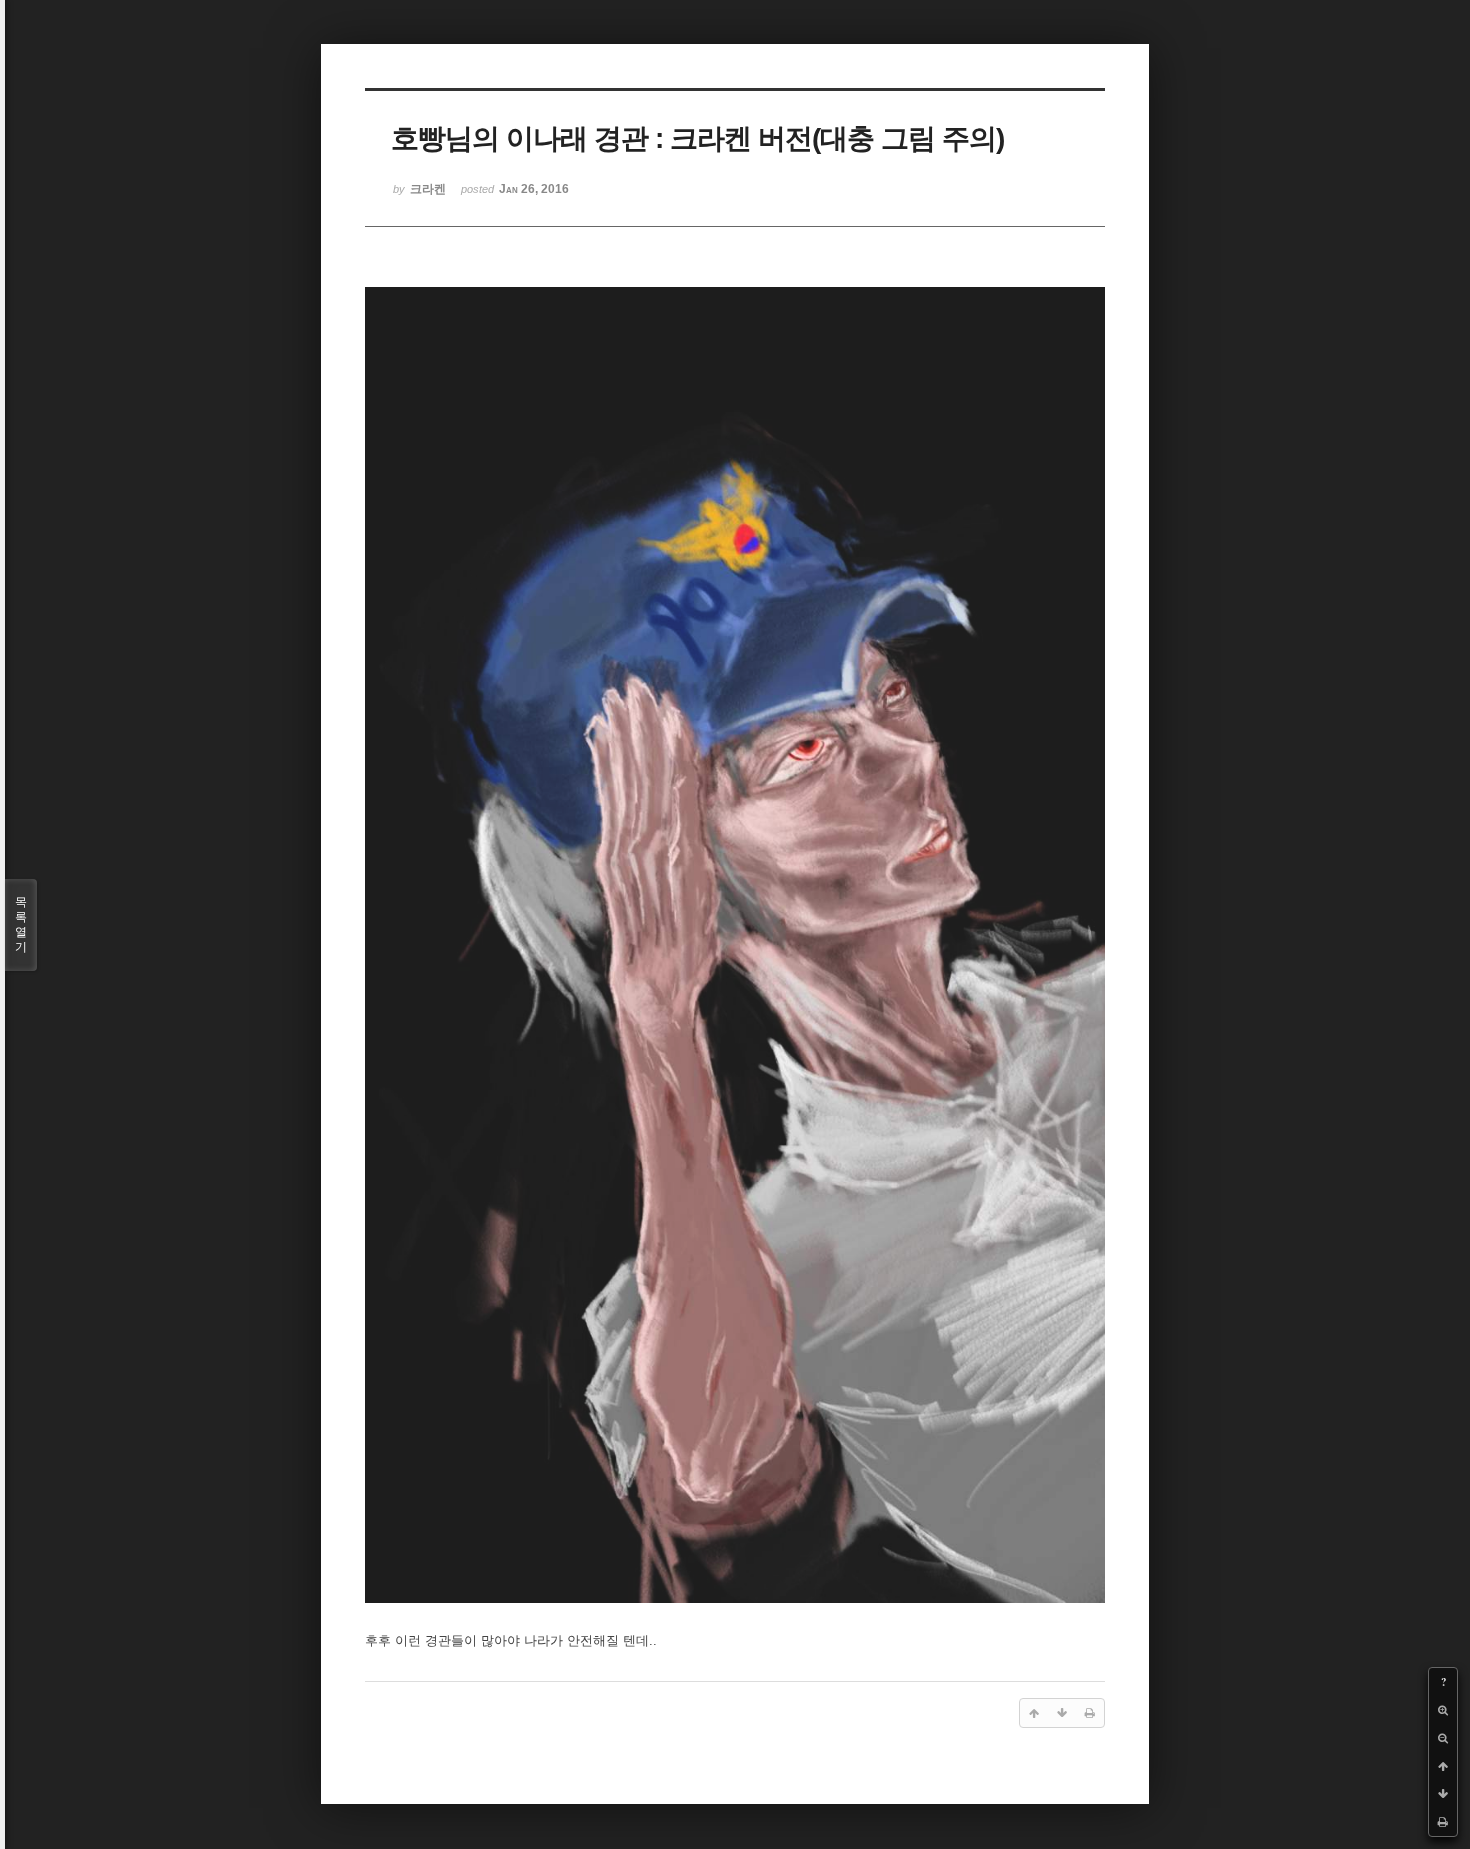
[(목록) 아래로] (1443, 1794)
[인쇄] (1443, 1822)
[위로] (1443, 1766)
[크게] (1443, 1710)
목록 (21, 924)
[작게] (1443, 1738)
